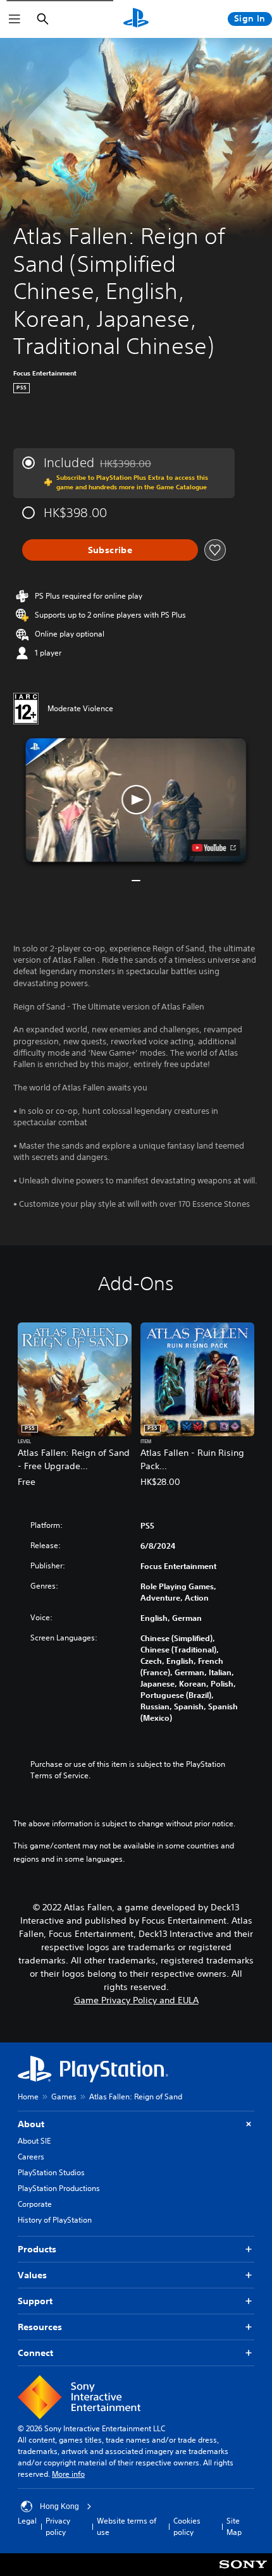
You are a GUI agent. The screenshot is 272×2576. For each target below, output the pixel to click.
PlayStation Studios (51, 2172)
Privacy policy (58, 2526)
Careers (31, 2157)
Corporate (35, 2204)
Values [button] (32, 2275)
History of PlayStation (55, 2220)
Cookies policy (187, 2526)
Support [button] (35, 2301)
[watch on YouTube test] (214, 848)
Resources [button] (40, 2327)
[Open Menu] (15, 19)
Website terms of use (127, 2526)
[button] (136, 800)
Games (64, 2097)
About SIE (34, 2141)
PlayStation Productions (59, 2188)
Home (28, 2097)
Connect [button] (35, 2353)
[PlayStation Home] (136, 19)
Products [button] (37, 2249)
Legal (27, 2521)
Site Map (234, 2526)
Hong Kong (59, 2506)
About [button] (31, 2124)
